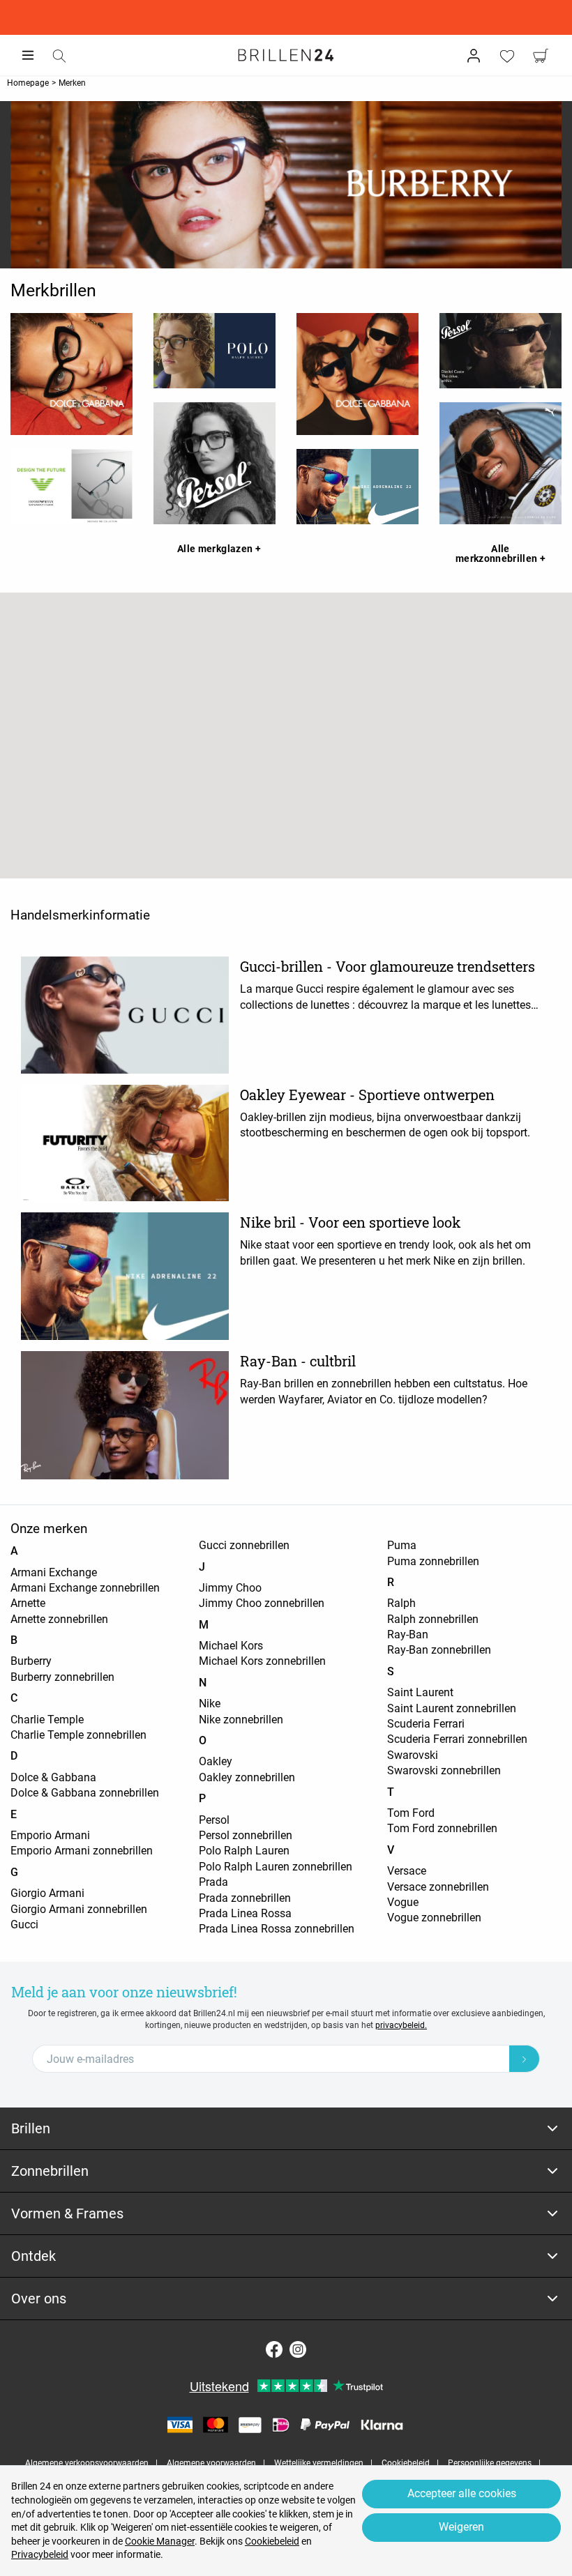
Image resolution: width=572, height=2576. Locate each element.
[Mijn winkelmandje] (541, 56)
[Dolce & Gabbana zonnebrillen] (357, 374)
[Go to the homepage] (286, 55)
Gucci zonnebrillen (244, 1545)
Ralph (401, 1603)
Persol (214, 1820)
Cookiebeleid (406, 2463)
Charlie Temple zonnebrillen (78, 1735)
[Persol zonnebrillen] (500, 351)
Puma (402, 1545)
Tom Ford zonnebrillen (442, 1828)
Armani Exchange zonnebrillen (85, 1588)
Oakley (216, 1761)
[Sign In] (474, 56)
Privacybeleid (40, 2554)
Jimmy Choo (230, 1588)
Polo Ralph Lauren (244, 1851)
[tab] (286, 2129)
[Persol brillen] (214, 463)
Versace (407, 1871)
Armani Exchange (54, 1572)
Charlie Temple (47, 1720)
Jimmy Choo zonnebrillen (262, 1603)
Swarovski (413, 1755)
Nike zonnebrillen (241, 1720)
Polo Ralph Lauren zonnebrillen (276, 1867)
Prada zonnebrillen (245, 1898)
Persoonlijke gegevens (490, 2463)
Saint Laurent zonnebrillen (452, 1708)
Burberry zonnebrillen (62, 1677)
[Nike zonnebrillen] (357, 487)
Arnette (28, 1603)
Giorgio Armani (47, 1893)
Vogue (403, 1902)
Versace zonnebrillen (438, 1887)
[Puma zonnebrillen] (500, 463)
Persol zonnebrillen (246, 1835)
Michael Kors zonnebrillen (262, 1661)
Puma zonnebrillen (433, 1561)
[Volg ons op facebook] (274, 2349)
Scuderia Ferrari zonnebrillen (457, 1739)
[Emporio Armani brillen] (71, 487)
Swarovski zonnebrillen (444, 1770)
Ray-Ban (408, 1634)
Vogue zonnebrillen (434, 1918)
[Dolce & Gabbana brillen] (71, 374)
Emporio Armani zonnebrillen (82, 1851)
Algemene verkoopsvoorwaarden (87, 2463)
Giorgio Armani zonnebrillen (79, 1909)
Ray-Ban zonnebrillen (439, 1650)
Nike (210, 1704)
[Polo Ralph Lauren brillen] (214, 351)
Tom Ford (411, 1813)
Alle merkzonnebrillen (498, 554)
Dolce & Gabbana (53, 1777)
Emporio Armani (50, 1835)
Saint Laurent (420, 1692)
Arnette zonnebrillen (59, 1619)
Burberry (31, 1661)
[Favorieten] (507, 56)
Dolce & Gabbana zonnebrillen (85, 1793)
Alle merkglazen (216, 549)
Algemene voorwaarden (211, 2463)
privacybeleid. (401, 2025)
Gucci (24, 1925)
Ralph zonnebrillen (433, 1619)
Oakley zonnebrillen (247, 1777)
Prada (213, 1882)
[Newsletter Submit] (525, 2059)
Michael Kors (231, 1646)
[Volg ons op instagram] (298, 2349)
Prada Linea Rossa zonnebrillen (277, 1929)
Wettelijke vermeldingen (319, 2463)
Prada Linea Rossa (245, 1913)
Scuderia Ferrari (426, 1724)
